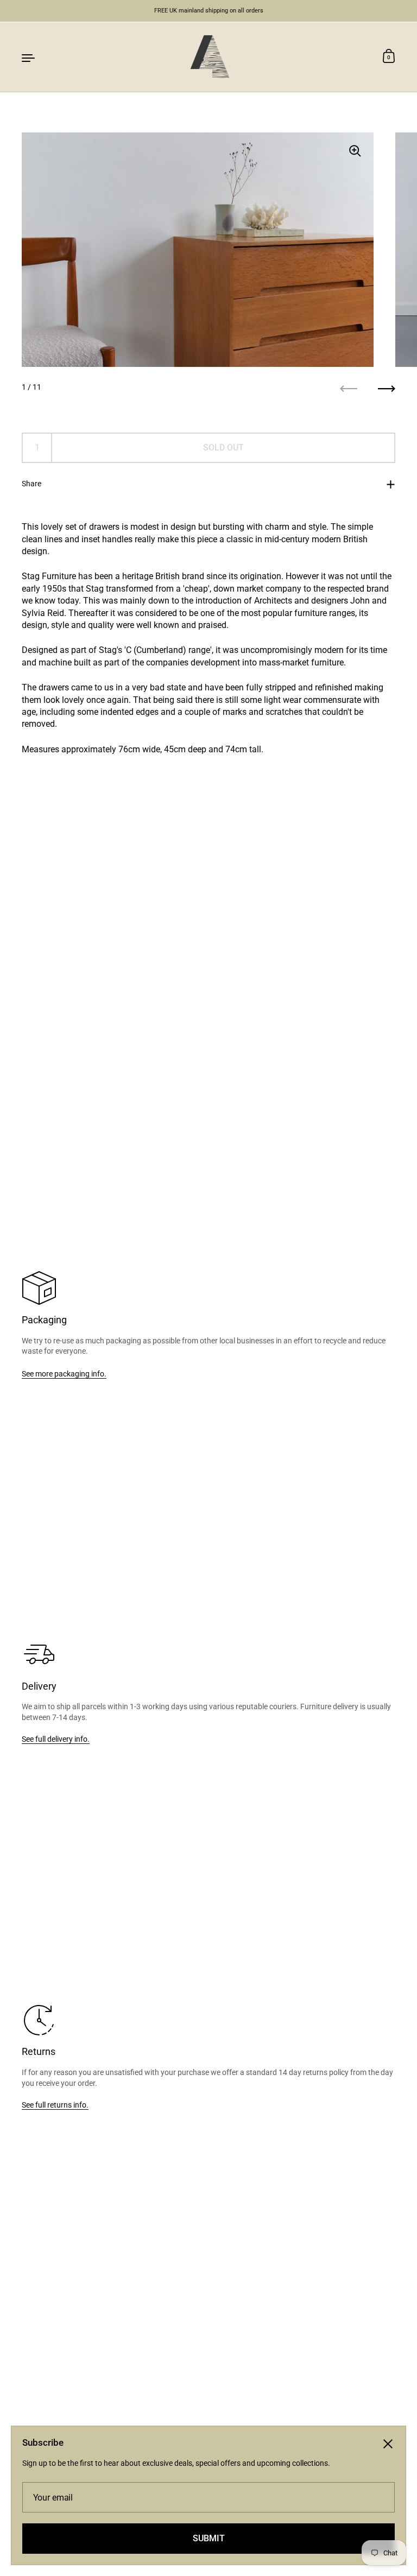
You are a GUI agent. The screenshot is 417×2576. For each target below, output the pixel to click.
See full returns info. (55, 2105)
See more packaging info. (64, 1374)
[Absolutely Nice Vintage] (208, 57)
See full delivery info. (56, 1739)
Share (31, 484)
